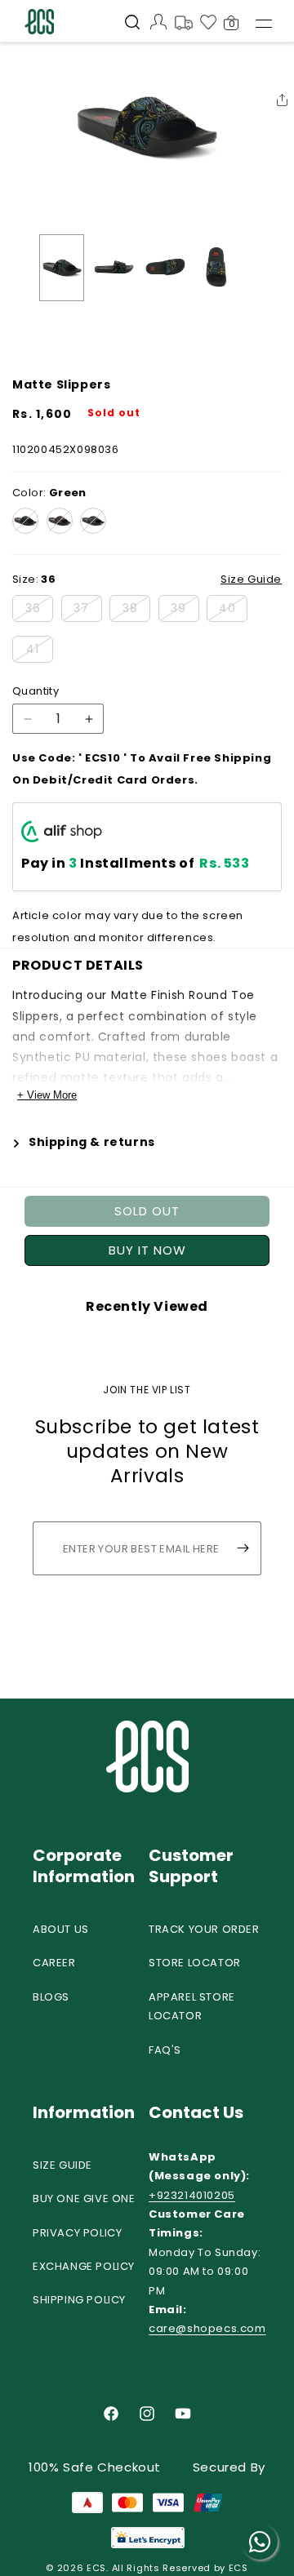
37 (88, 611)
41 (40, 651)
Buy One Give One (84, 2198)
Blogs (51, 1997)
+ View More (47, 1095)
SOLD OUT (147, 1211)
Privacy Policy (77, 2233)
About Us (61, 1929)
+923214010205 (192, 2195)
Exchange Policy (84, 2266)
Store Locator (195, 1963)
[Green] (25, 521)
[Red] (60, 521)
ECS (96, 2568)
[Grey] (93, 521)
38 (136, 611)
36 (39, 611)
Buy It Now (147, 1250)
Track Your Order (204, 1929)
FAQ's (165, 2050)
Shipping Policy (79, 2300)
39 (185, 611)
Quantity (36, 691)
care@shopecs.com (207, 2328)
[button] (132, 24)
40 (233, 611)
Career (54, 1963)
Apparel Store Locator (192, 2006)
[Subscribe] (243, 1548)
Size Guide (62, 2165)
